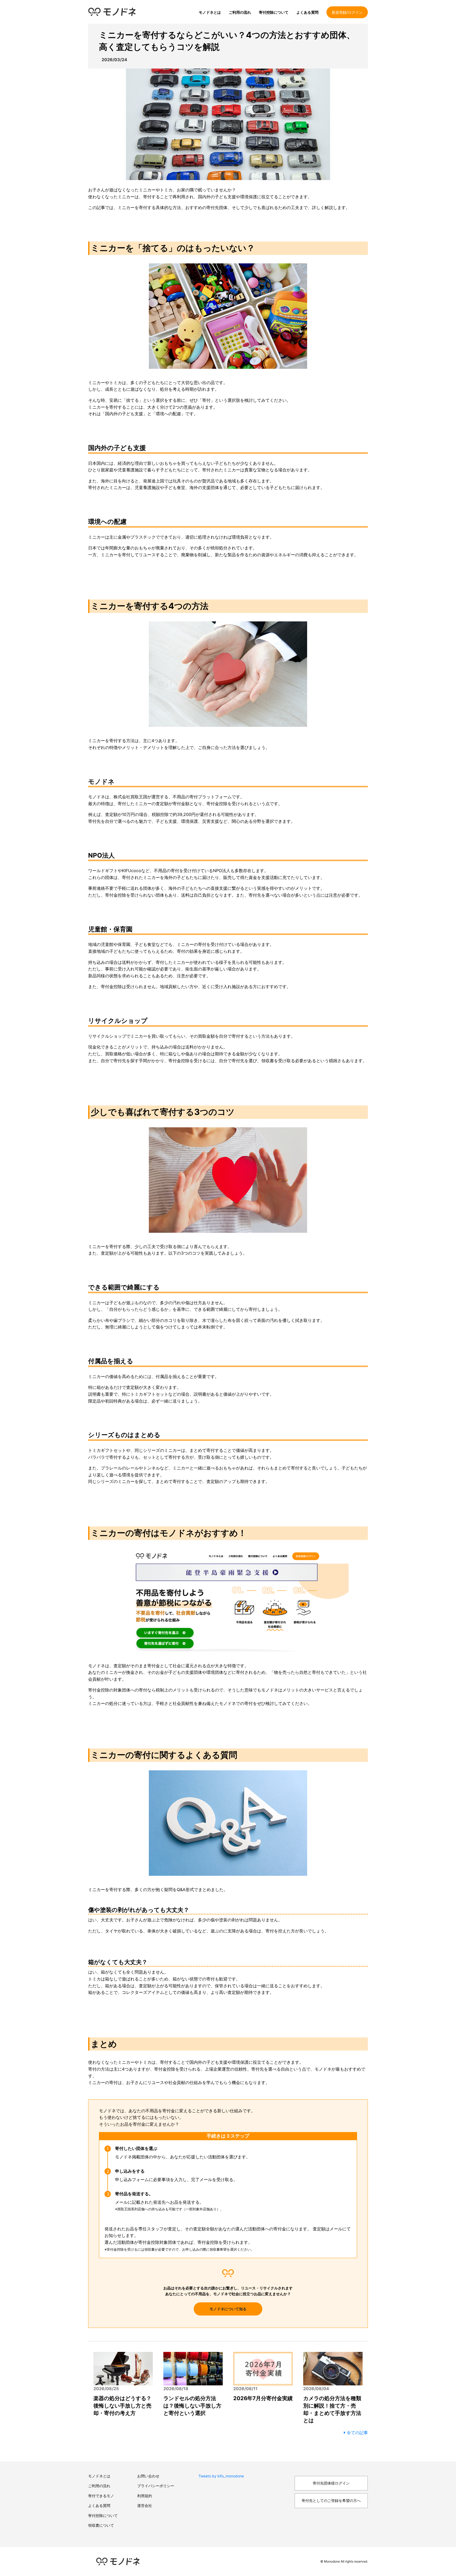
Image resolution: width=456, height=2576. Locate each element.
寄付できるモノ (101, 2496)
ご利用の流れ (240, 12)
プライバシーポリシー (156, 2486)
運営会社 (145, 2505)
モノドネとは (210, 12)
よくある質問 (307, 12)
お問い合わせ (148, 2476)
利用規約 (145, 2496)
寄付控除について (274, 12)
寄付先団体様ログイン (331, 2483)
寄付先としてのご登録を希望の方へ (331, 2500)
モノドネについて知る (228, 2309)
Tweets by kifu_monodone (221, 2476)
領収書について (101, 2525)
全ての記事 (357, 2433)
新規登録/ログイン (347, 12)
